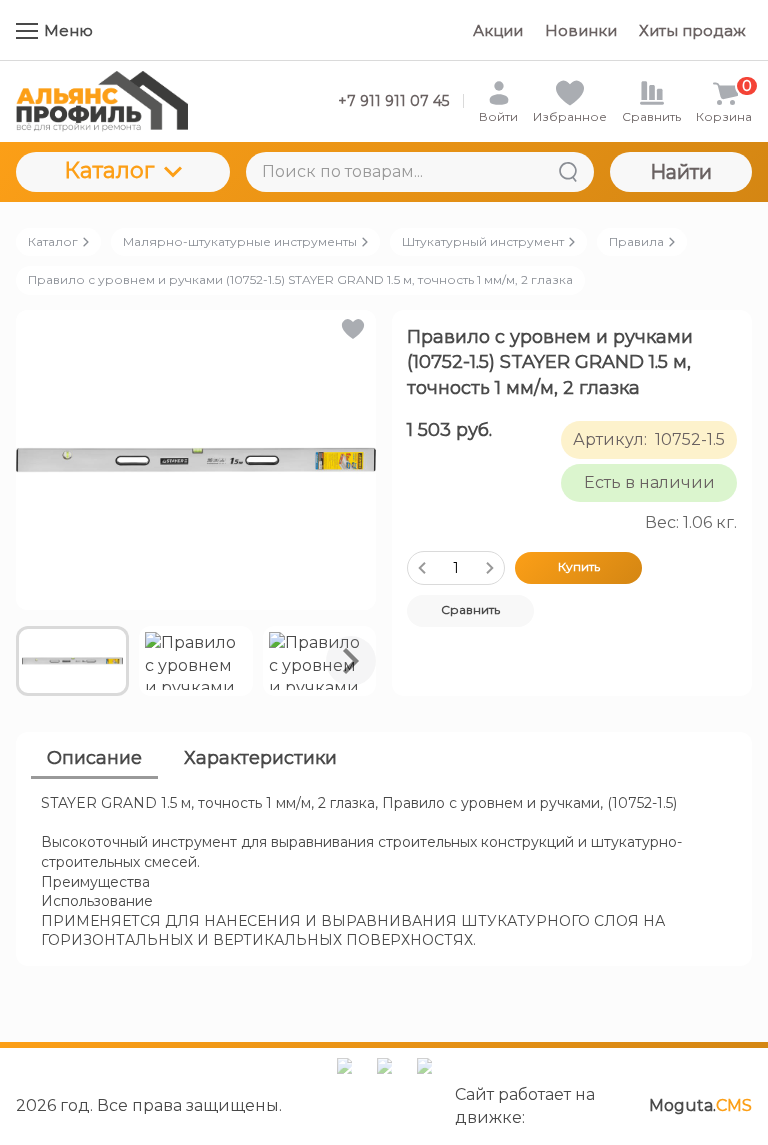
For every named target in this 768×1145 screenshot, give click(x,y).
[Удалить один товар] (422, 568)
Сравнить (470, 609)
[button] (351, 329)
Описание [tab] (94, 758)
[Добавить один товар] (490, 568)
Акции (498, 30)
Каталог (109, 170)
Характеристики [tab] (260, 758)
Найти (681, 172)
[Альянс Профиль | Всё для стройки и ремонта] (102, 101)
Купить (579, 566)
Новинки (581, 30)
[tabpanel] (384, 872)
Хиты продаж (692, 30)
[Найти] (568, 172)
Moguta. (700, 1105)
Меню (68, 30)
